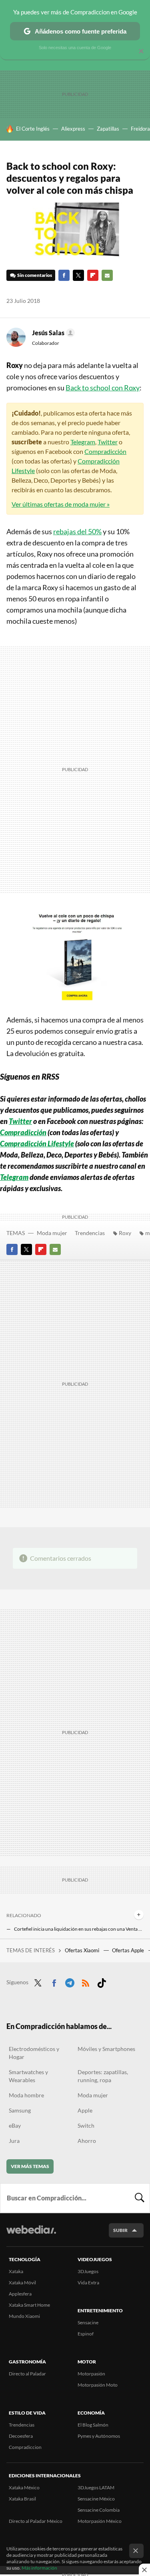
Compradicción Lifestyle (37, 1144)
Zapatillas (108, 129)
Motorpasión (91, 2374)
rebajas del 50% (77, 531)
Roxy (125, 1233)
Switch (86, 2125)
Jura (14, 2141)
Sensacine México (96, 2499)
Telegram (83, 442)
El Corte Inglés (33, 129)
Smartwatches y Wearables (28, 2076)
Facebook (64, 275)
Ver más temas (30, 2166)
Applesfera (20, 2294)
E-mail (107, 275)
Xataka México (24, 2487)
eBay (15, 2125)
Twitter (78, 275)
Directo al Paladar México (36, 2521)
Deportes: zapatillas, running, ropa (103, 2076)
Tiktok (102, 1981)
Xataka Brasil (22, 2499)
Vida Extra (88, 2283)
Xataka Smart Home (29, 2305)
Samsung (20, 2110)
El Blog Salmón (93, 2425)
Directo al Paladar (27, 2374)
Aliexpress (73, 129)
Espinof (86, 2334)
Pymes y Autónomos (99, 2436)
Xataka (16, 2271)
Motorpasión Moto (98, 2385)
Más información (39, 2568)
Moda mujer (52, 1233)
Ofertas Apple (129, 1950)
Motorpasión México (100, 2521)
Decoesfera (21, 2436)
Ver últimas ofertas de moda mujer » (61, 504)
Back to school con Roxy (103, 388)
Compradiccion (25, 2447)
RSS (86, 1981)
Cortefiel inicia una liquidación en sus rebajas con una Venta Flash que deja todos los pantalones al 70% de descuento (79, 1929)
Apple (85, 2110)
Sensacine (88, 2322)
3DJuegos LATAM (96, 2487)
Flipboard (93, 275)
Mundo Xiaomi (24, 2316)
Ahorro (87, 2141)
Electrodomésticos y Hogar (34, 2053)
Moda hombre (26, 2095)
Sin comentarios (35, 275)
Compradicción (105, 451)
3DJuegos (88, 2271)
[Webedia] (31, 2235)
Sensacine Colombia (99, 2510)
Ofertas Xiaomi (83, 1950)
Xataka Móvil (22, 2283)
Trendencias (90, 1233)
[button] (52, 333)
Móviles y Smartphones (106, 2049)
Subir (120, 2230)
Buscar (140, 2198)
